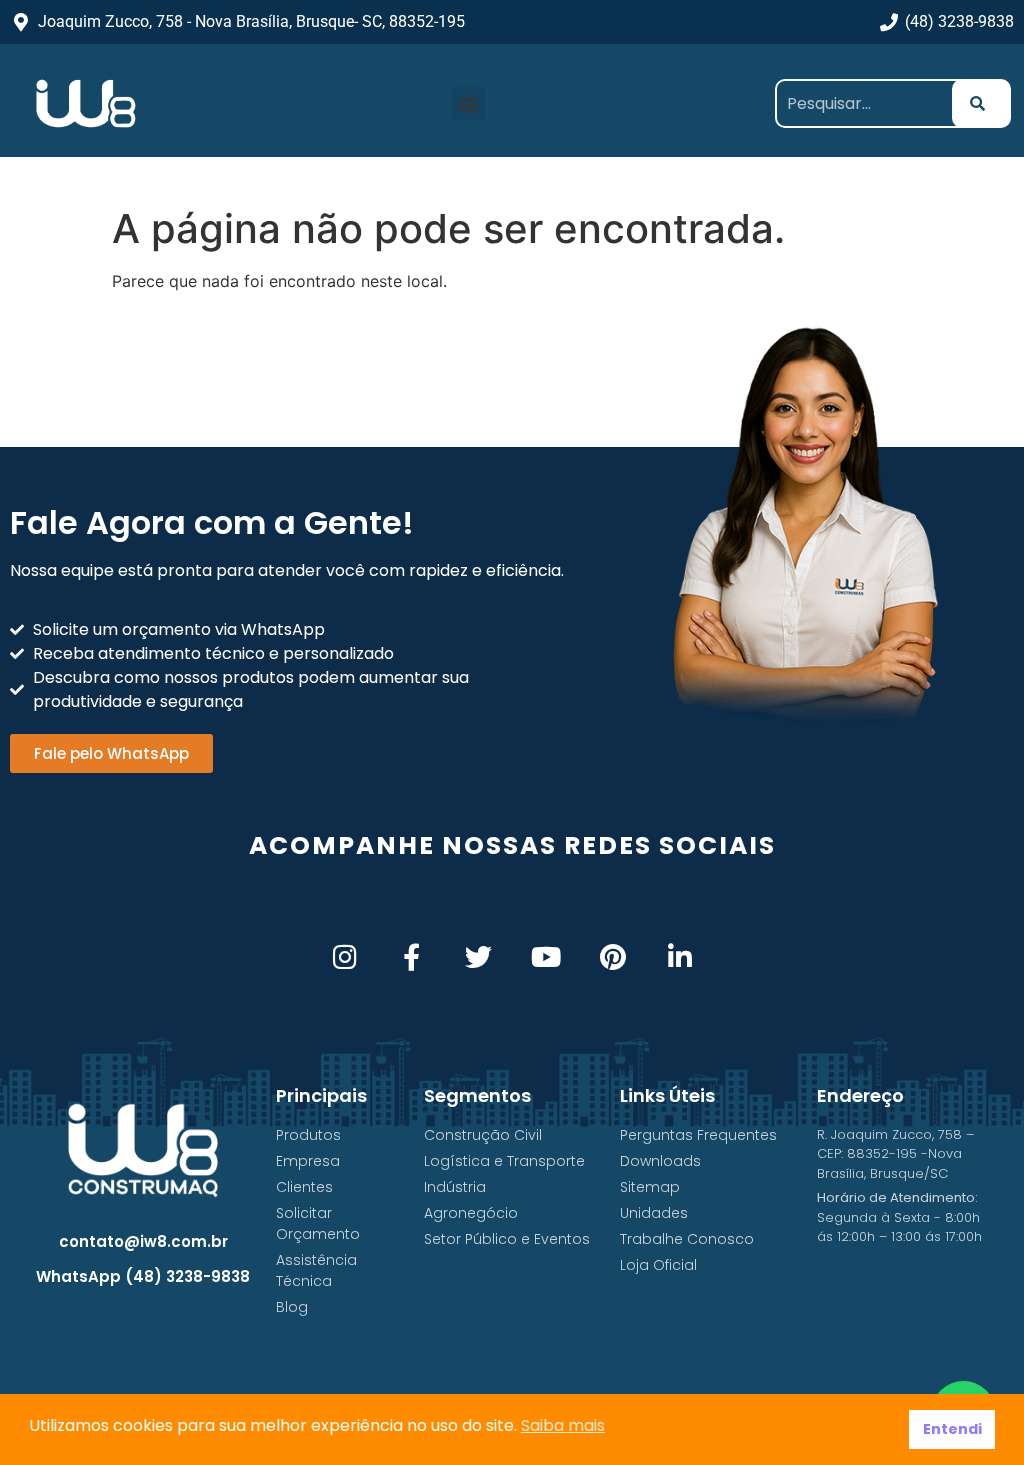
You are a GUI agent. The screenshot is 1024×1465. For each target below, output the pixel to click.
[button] (468, 103)
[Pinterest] (612, 956)
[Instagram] (344, 956)
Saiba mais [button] (563, 1425)
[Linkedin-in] (679, 956)
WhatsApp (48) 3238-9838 (143, 1276)
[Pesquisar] (981, 103)
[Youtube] (545, 956)
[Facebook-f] (411, 956)
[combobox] (871, 103)
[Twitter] (478, 956)
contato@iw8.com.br (143, 1241)
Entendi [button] (952, 1429)
